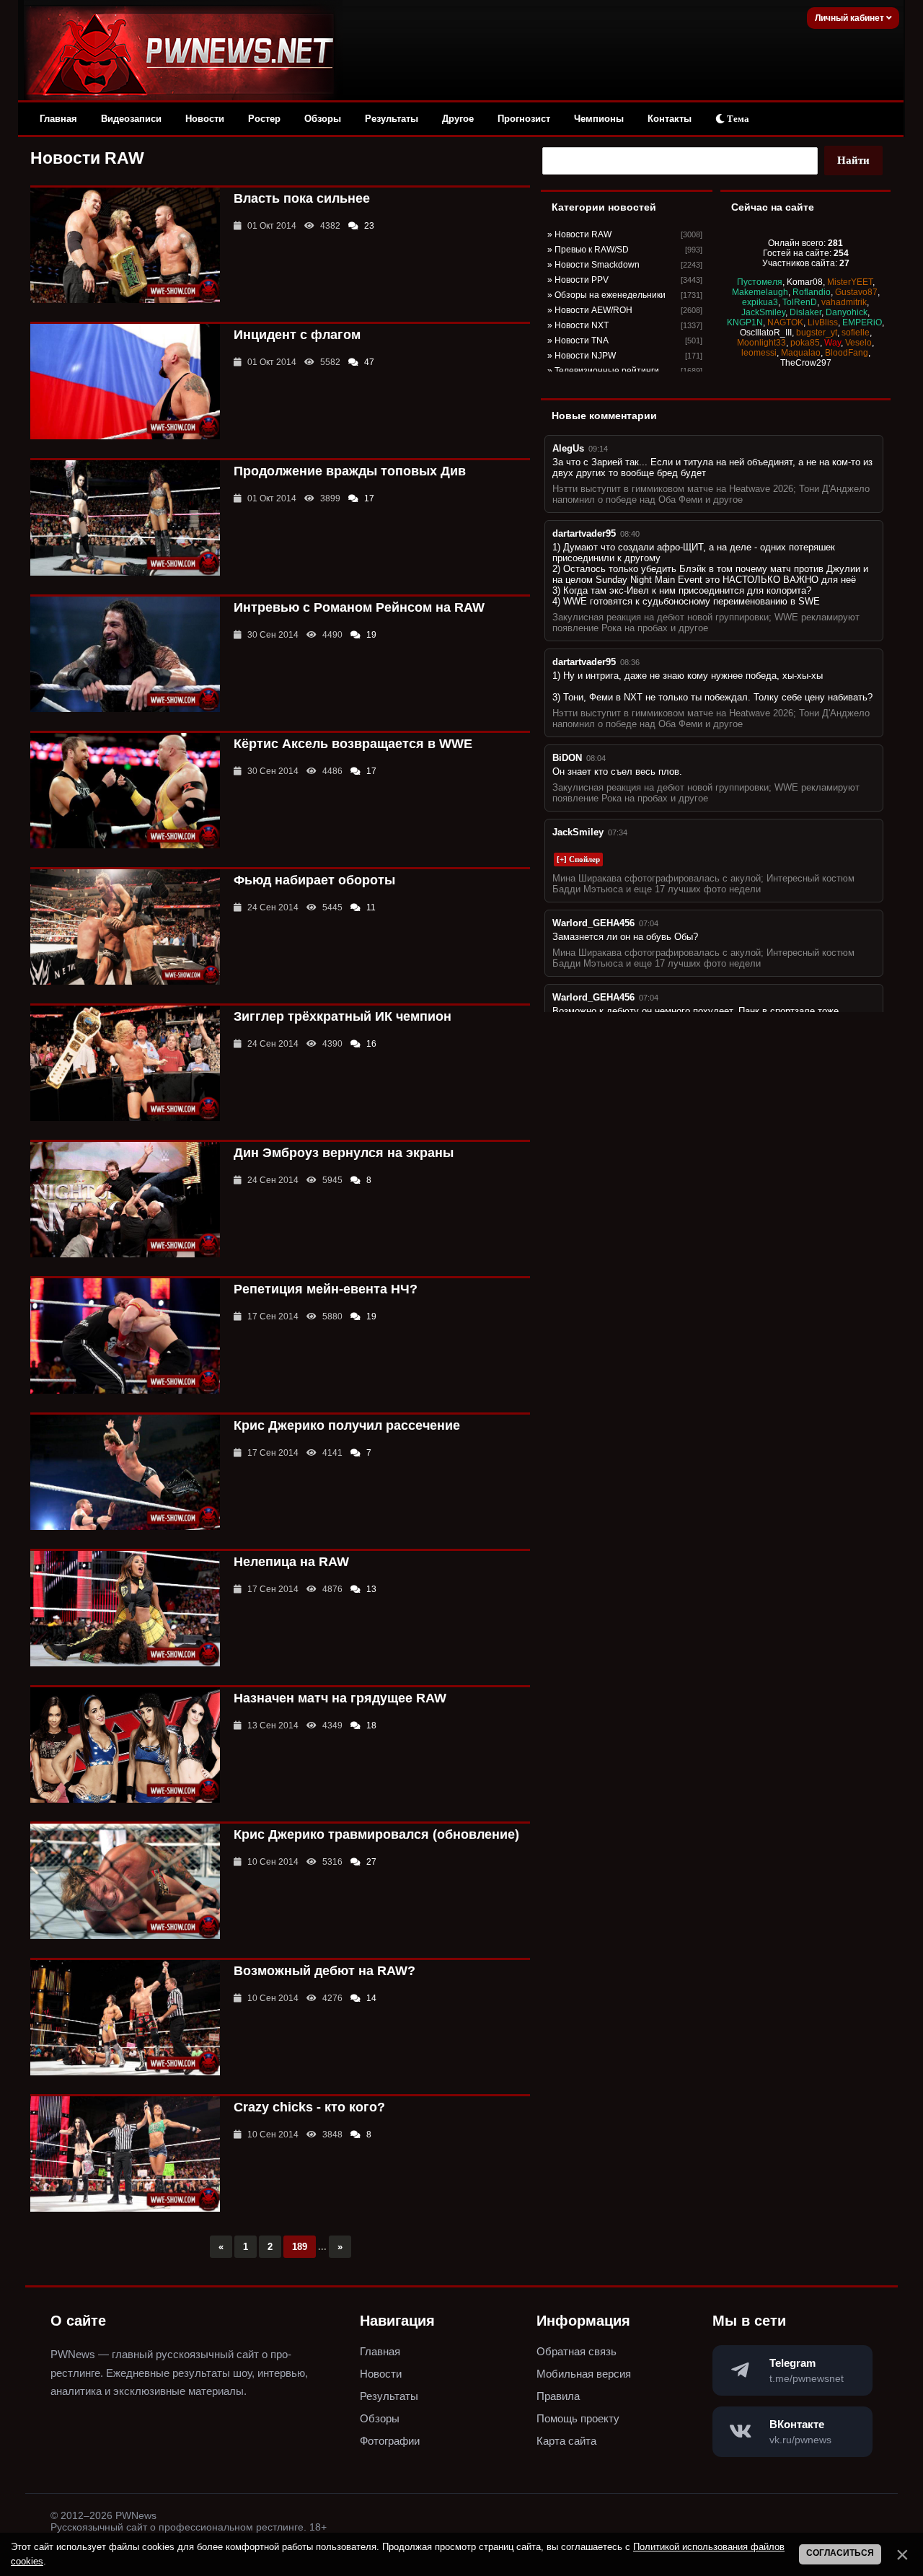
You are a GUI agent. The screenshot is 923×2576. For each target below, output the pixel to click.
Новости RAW (583, 234)
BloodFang (847, 353)
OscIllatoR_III (766, 333)
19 (371, 635)
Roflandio (812, 292)
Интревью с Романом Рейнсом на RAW (359, 607)
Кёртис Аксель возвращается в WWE (353, 744)
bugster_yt (817, 333)
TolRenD (800, 302)
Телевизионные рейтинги (607, 371)
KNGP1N (745, 322)
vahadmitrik (844, 302)
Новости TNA (582, 340)
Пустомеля (760, 282)
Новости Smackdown (597, 265)
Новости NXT (582, 325)
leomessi (759, 353)
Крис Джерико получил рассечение (347, 1425)
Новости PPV (582, 280)
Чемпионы (599, 119)
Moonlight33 (761, 343)
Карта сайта (566, 2441)
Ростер (264, 119)
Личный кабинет (851, 18)
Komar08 (805, 282)
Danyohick (847, 312)
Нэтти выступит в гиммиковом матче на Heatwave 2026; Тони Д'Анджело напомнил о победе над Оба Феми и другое (711, 494)
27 (371, 1862)
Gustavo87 (856, 292)
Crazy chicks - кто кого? (309, 2107)
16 (371, 1044)
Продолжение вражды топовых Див (350, 471)
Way (833, 343)
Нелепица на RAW (291, 1562)
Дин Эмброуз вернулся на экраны (344, 1153)
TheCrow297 (806, 363)
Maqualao (801, 353)
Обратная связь (577, 2351)
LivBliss (823, 322)
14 (371, 1998)
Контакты (670, 119)
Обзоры (323, 119)
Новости (205, 119)
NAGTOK (785, 322)
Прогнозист (524, 119)
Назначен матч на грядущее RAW (340, 1698)
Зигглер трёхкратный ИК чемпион (343, 1016)
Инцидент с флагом (297, 335)
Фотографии (390, 2441)
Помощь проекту (578, 2418)
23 (369, 226)
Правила (558, 2396)
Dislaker (805, 312)
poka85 (805, 343)
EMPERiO (862, 322)
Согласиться (840, 2553)
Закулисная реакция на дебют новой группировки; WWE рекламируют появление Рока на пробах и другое (706, 623)
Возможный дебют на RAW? (324, 1971)
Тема (737, 119)
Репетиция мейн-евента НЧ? (326, 1289)
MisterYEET (850, 282)
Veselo (858, 343)
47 (369, 362)
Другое (458, 119)
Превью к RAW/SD (592, 250)
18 (371, 1726)
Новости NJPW (585, 356)
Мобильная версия (584, 2374)
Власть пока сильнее (302, 198)
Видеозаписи (131, 119)
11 (371, 907)
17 (369, 498)
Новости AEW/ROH (593, 310)
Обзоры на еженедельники (610, 295)
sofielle (856, 333)
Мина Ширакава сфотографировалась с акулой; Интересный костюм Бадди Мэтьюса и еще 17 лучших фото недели (703, 884)
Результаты (392, 119)
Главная (58, 119)
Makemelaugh (760, 292)
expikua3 (760, 302)
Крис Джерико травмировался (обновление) (376, 1834)
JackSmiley (763, 312)
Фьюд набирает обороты (314, 880)
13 (371, 1589)
